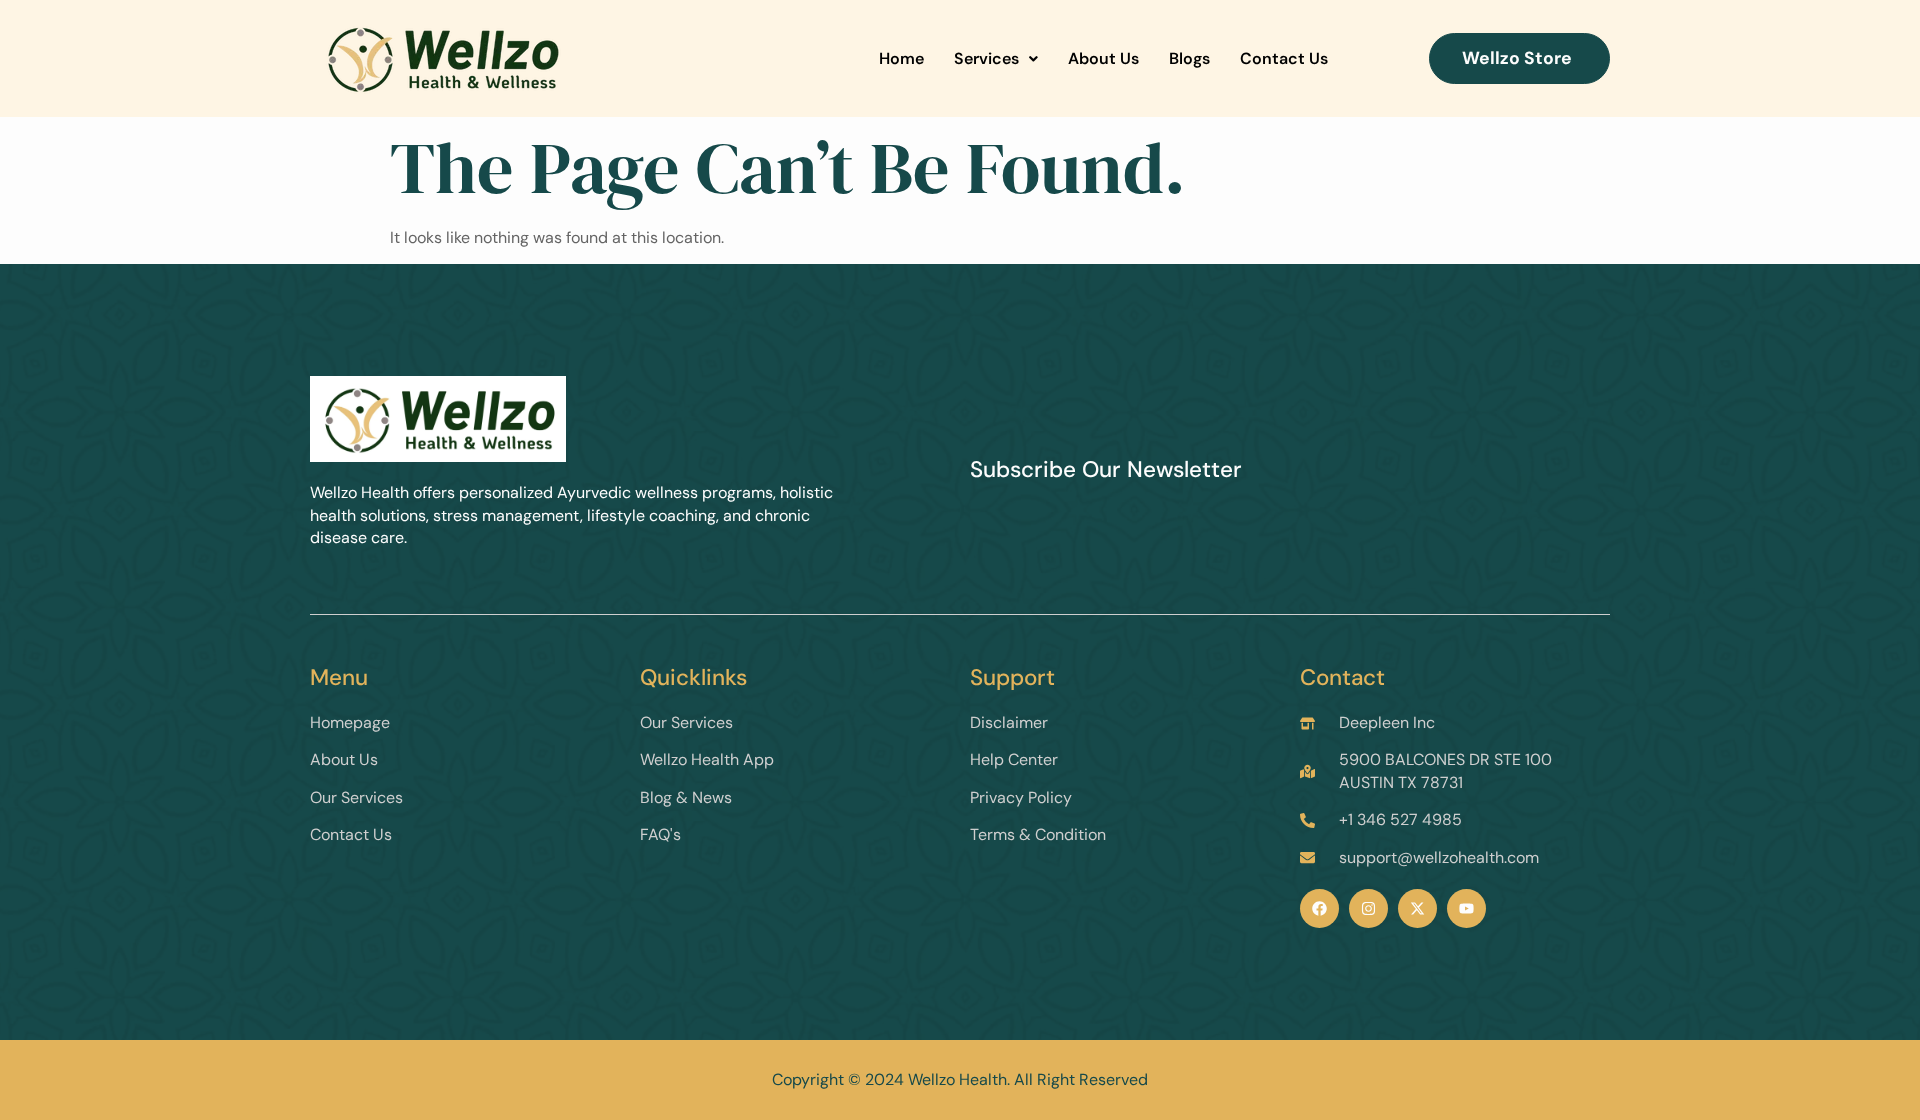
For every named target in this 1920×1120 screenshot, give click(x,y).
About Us (1103, 58)
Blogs (1189, 58)
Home (901, 58)
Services (986, 58)
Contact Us (1284, 58)
